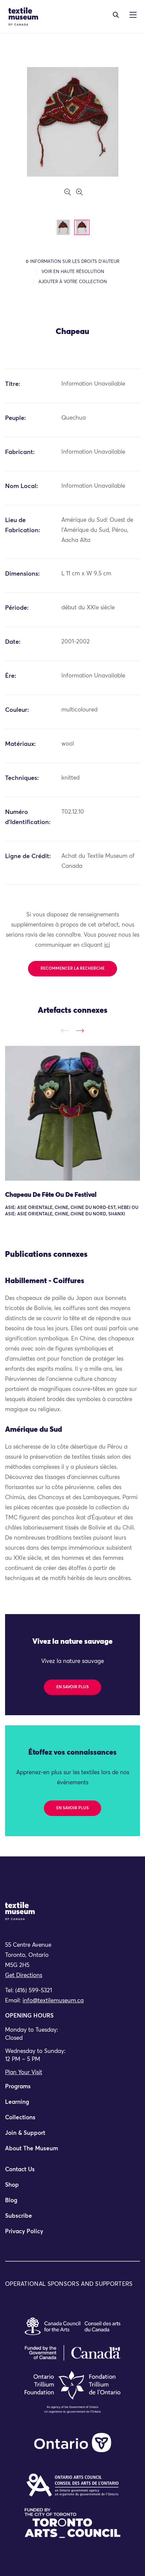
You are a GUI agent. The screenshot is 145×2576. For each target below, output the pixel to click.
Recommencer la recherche (72, 969)
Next (80, 1031)
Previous (65, 1031)
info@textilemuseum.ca (53, 2001)
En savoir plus (72, 1687)
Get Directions (24, 1976)
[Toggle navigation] (116, 15)
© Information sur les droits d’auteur (72, 262)
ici (107, 945)
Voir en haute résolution (73, 272)
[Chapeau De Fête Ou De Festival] (72, 1113)
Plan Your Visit (24, 2073)
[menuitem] (72, 2090)
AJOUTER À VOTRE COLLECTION (73, 282)
